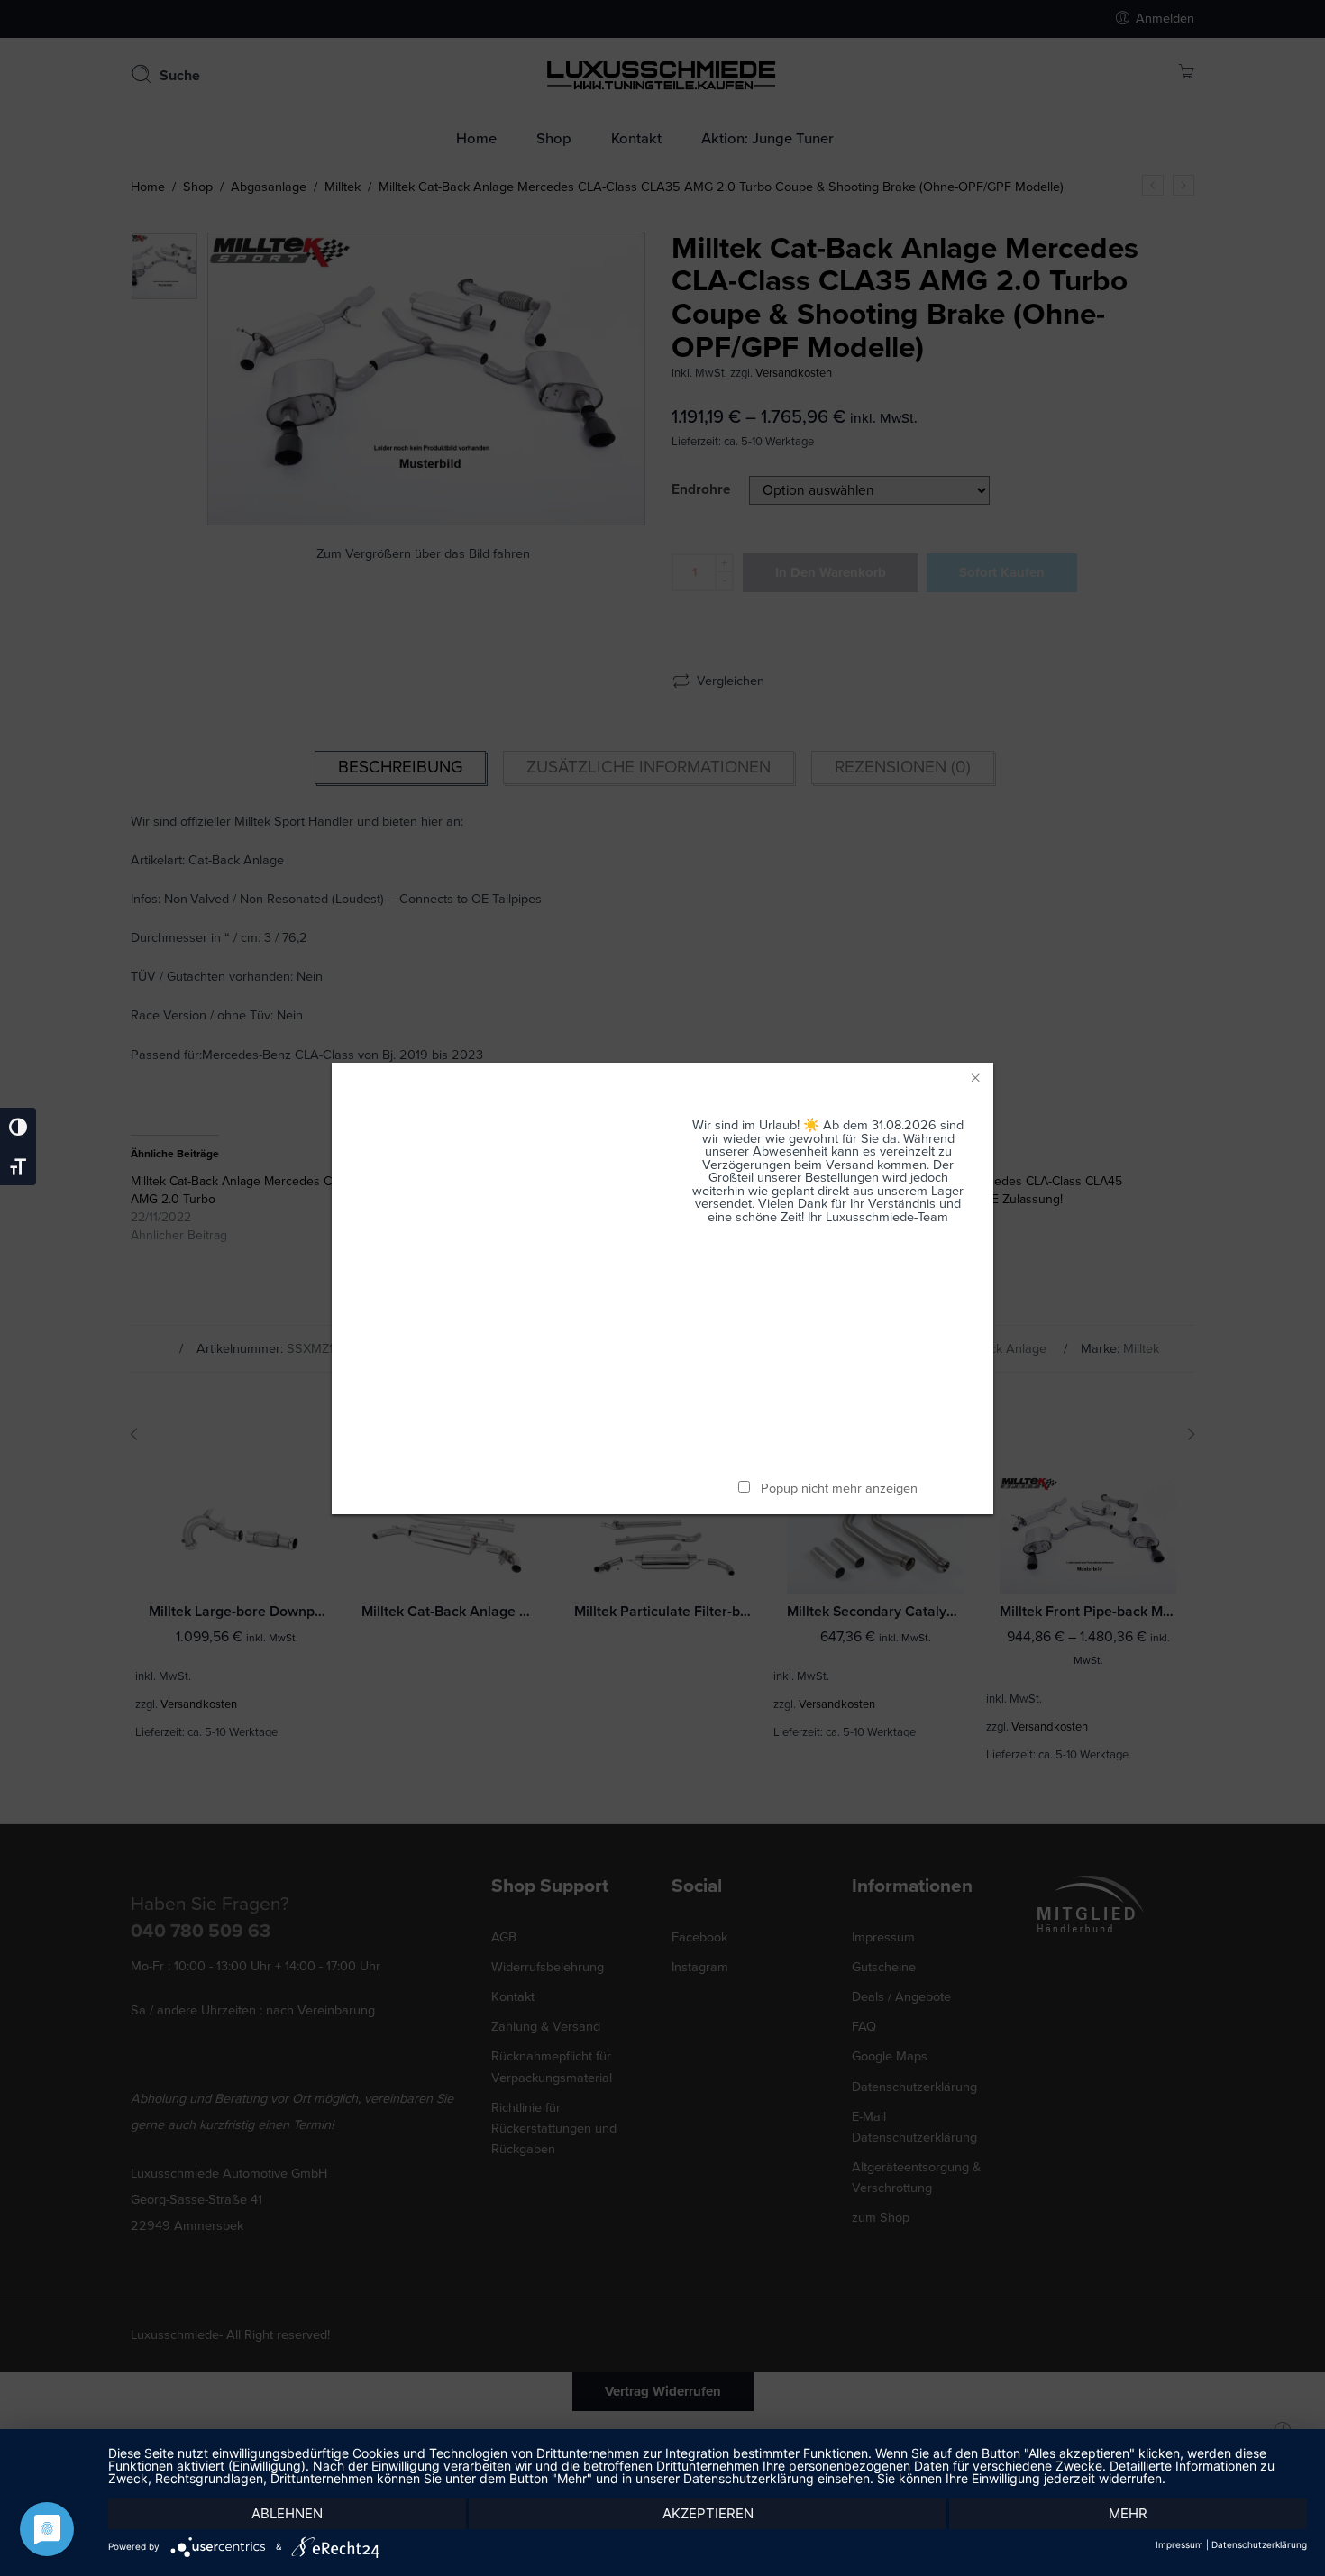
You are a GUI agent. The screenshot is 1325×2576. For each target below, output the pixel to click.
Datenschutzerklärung (1259, 2544)
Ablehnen (287, 2513)
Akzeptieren (708, 2513)
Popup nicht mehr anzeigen (839, 1489)
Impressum (1179, 2544)
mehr (1128, 2513)
